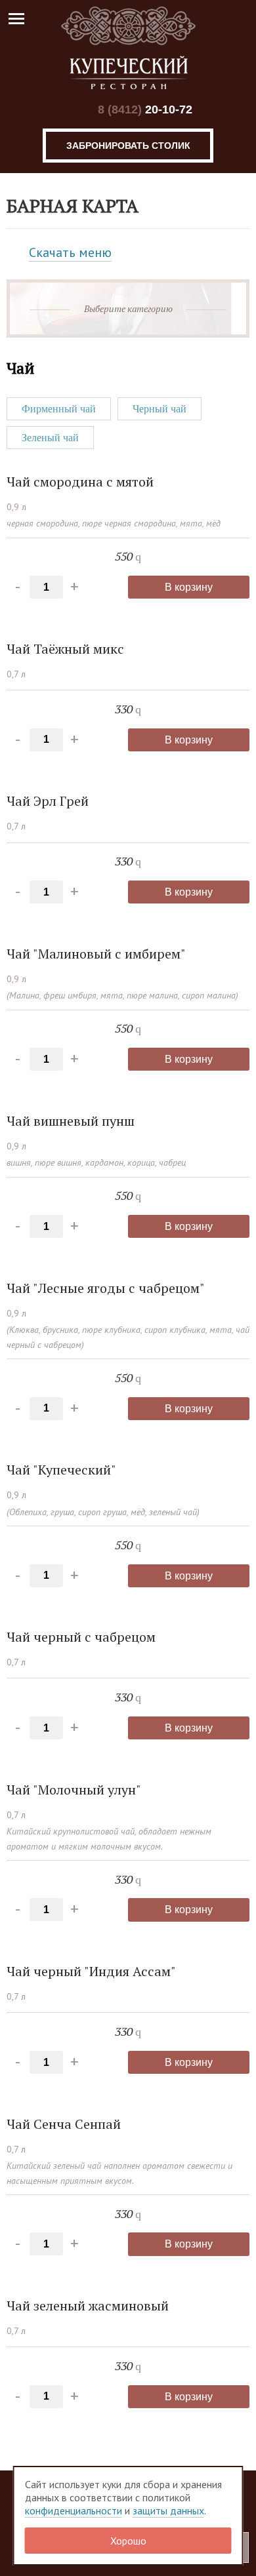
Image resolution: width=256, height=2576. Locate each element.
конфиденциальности (74, 2510)
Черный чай (160, 409)
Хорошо (128, 2541)
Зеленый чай (50, 438)
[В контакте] (73, 110)
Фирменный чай (59, 409)
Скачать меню (70, 252)
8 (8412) (145, 109)
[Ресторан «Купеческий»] (128, 48)
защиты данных (168, 2510)
